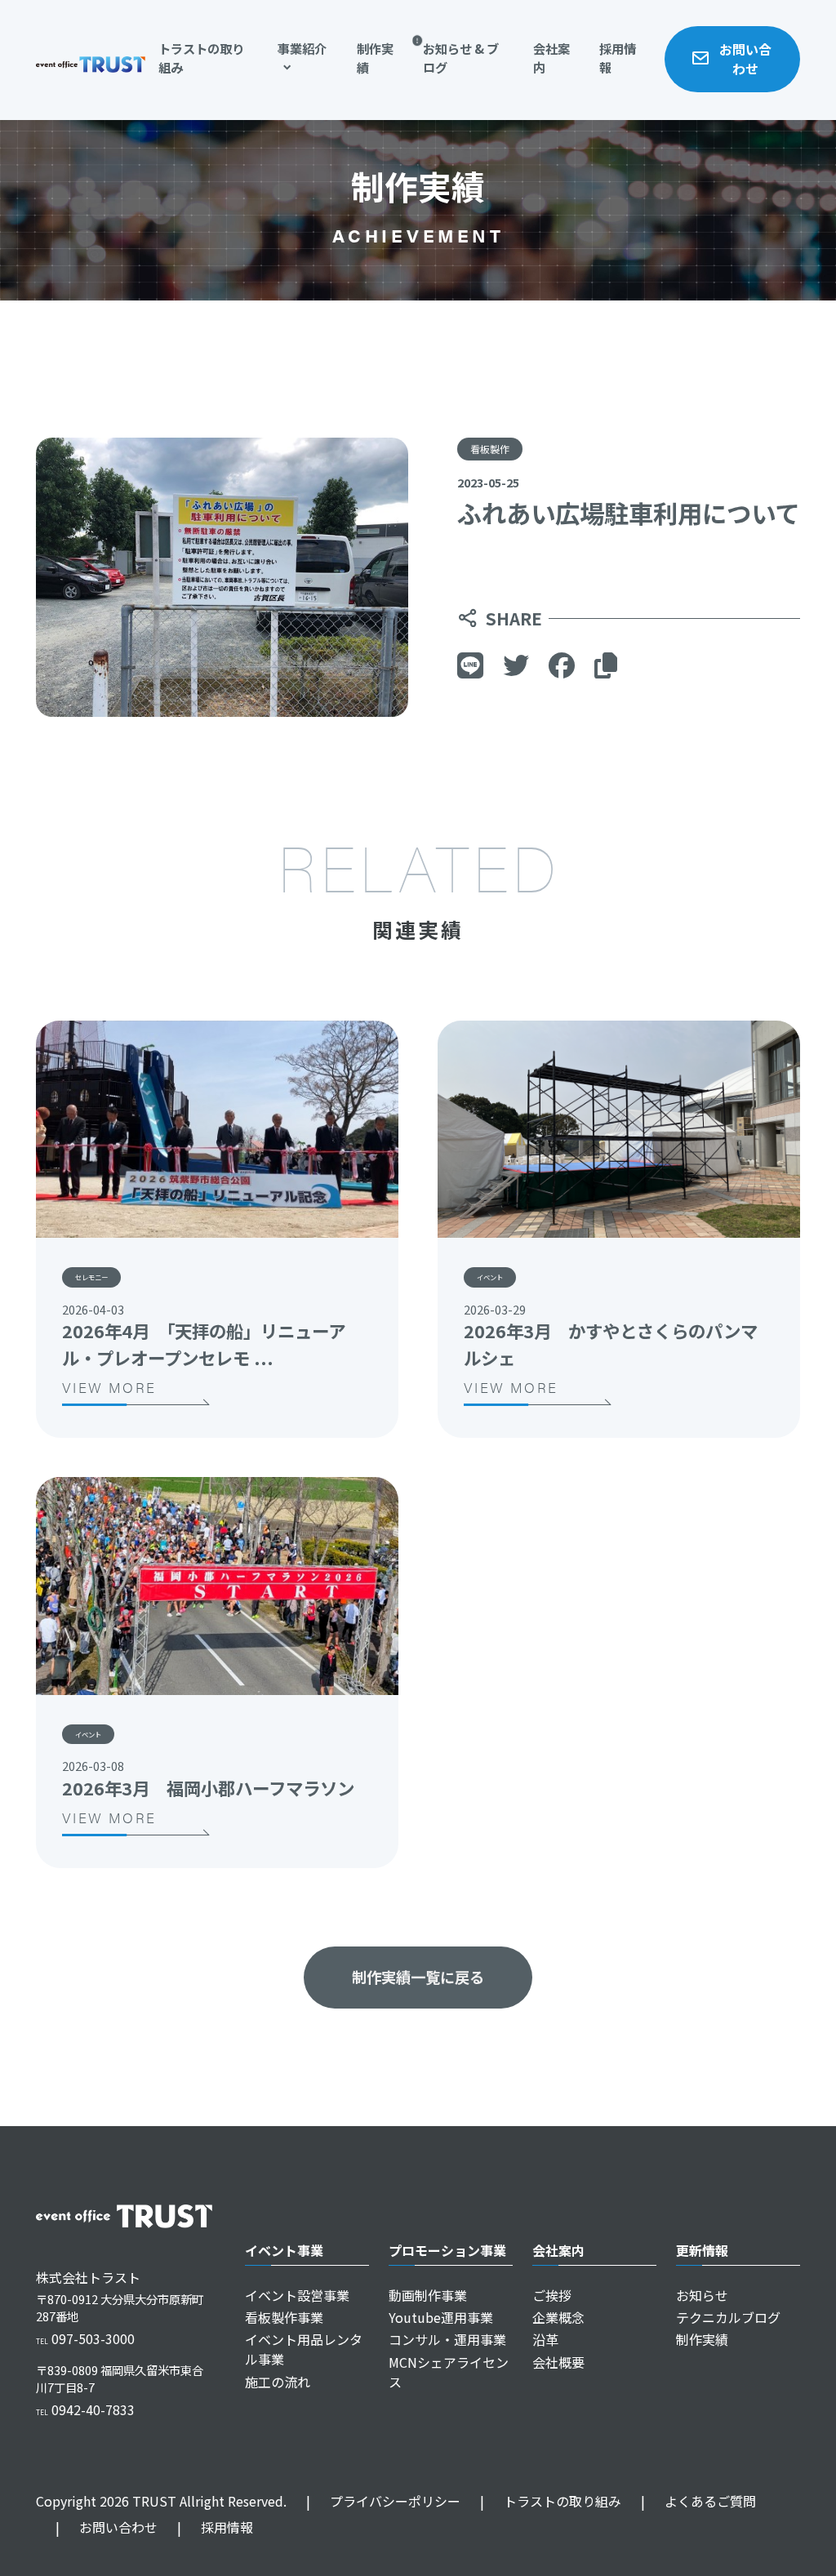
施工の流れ (278, 2382)
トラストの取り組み (201, 58)
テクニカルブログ (728, 2317)
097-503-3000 (85, 2338)
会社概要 (558, 2362)
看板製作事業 (284, 2317)
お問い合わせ (745, 59)
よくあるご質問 (698, 2501)
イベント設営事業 (297, 2295)
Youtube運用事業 (441, 2317)
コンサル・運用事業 (447, 2339)
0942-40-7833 (85, 2409)
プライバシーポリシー (383, 2501)
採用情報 (618, 58)
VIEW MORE (109, 1387)
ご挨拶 (552, 2295)
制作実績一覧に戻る (418, 1977)
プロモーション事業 (447, 2250)
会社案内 (551, 58)
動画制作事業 (428, 2295)
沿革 (545, 2339)
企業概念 (558, 2317)
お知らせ (702, 2295)
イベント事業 (284, 2250)
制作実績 (375, 58)
